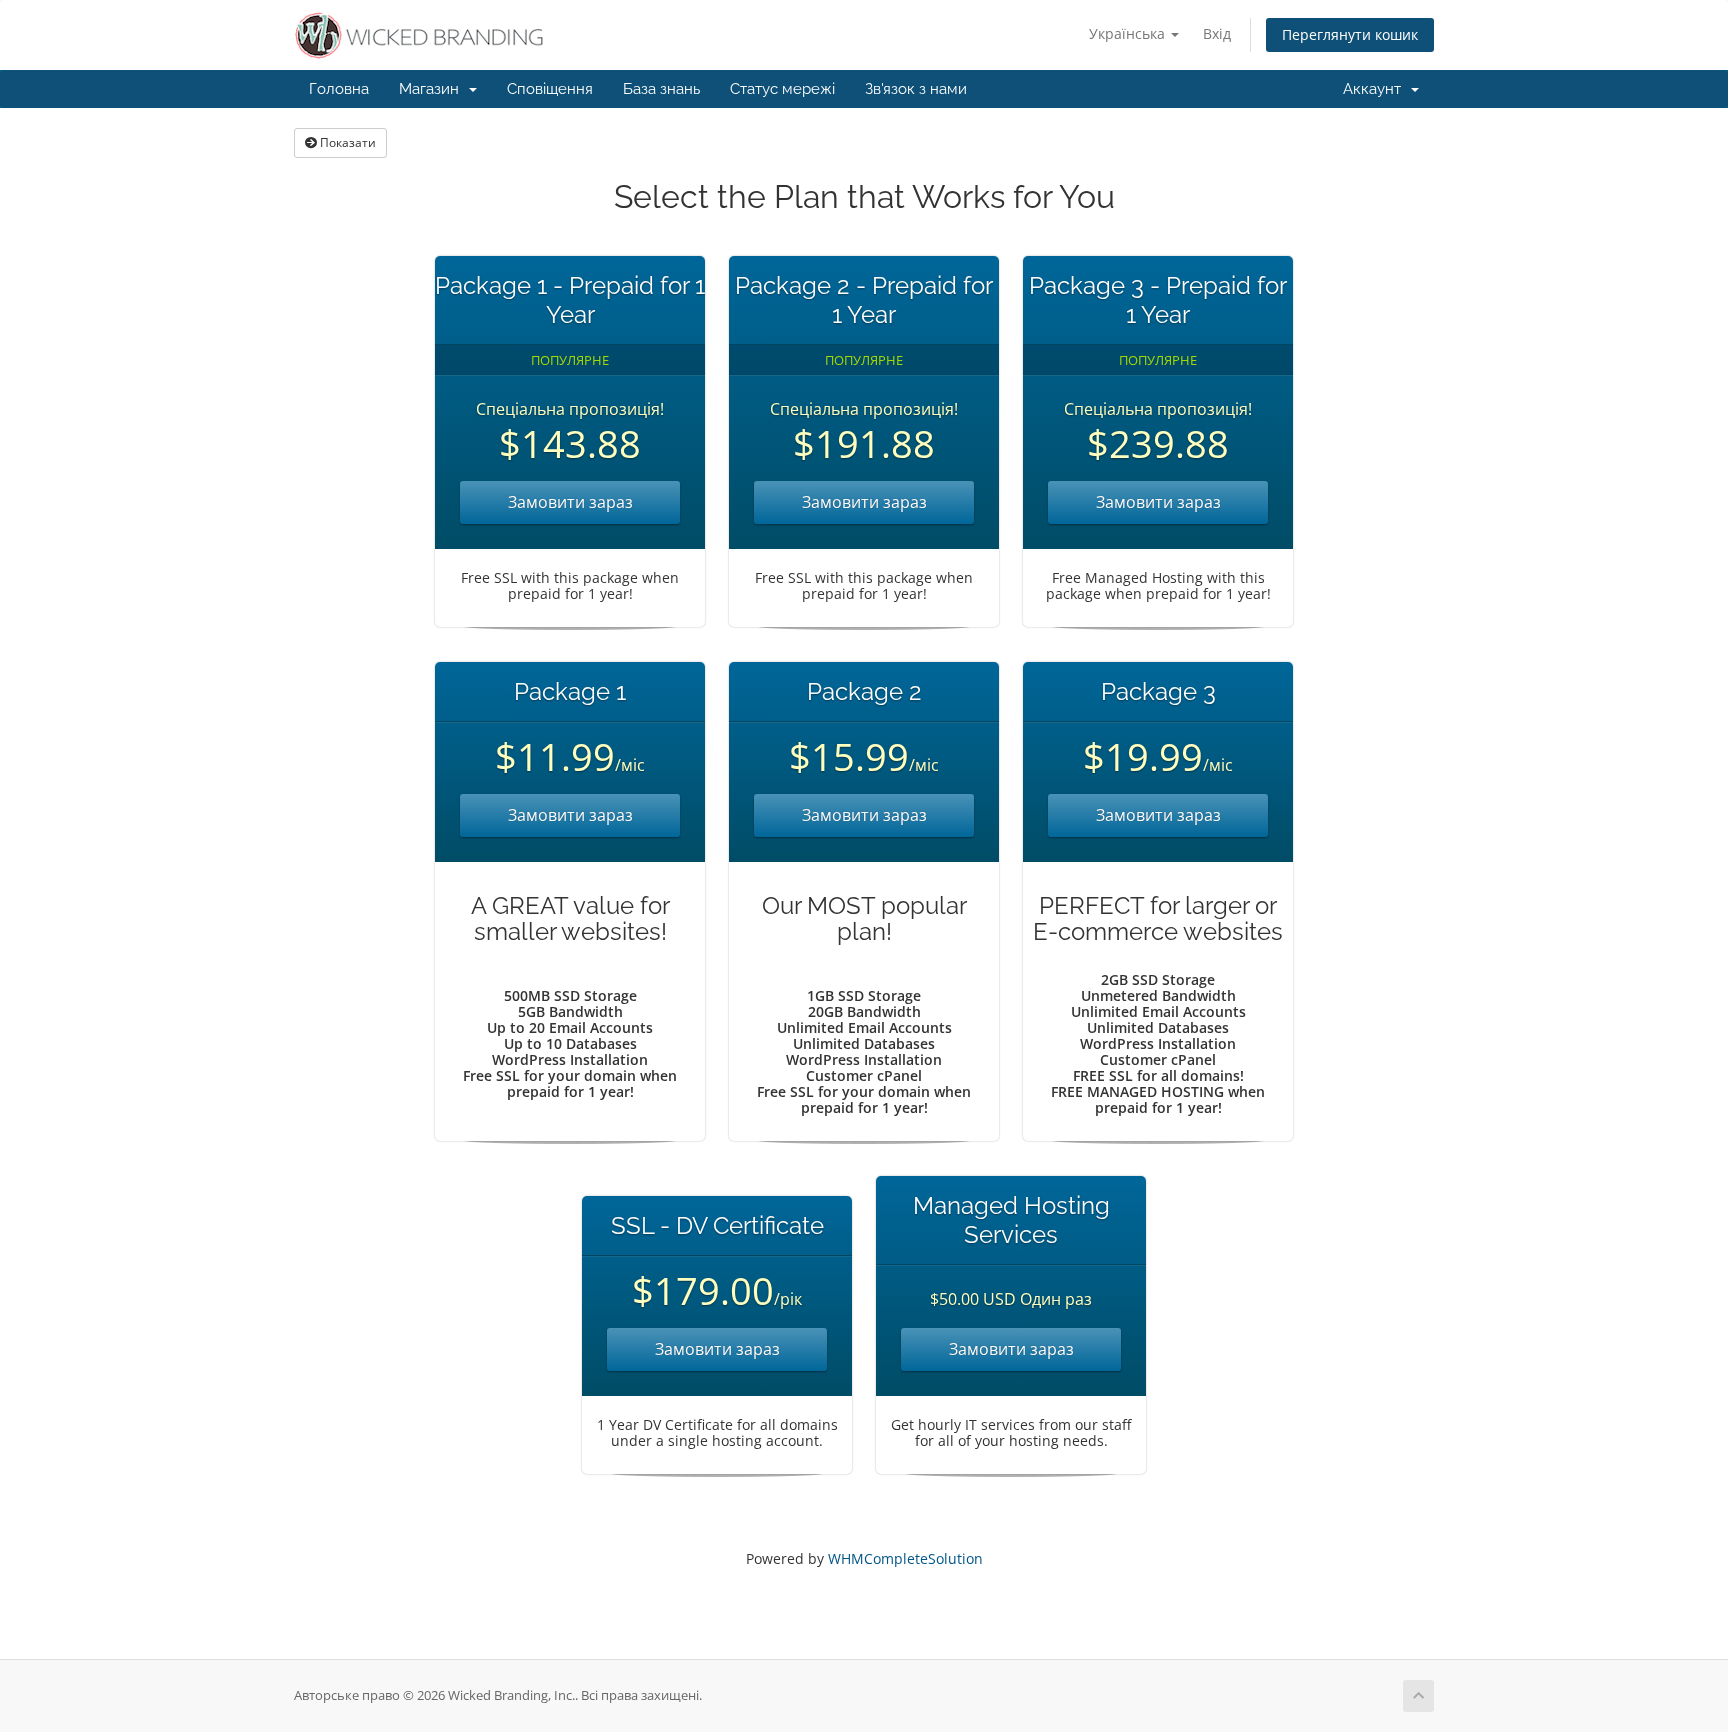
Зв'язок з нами (916, 89)
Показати (346, 142)
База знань (661, 89)
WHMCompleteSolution (905, 1558)
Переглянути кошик (1350, 34)
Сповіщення (550, 89)
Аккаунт (1376, 89)
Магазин (433, 89)
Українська (1129, 33)
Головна (339, 89)
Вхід (1217, 33)
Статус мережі (782, 89)
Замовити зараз (570, 502)
